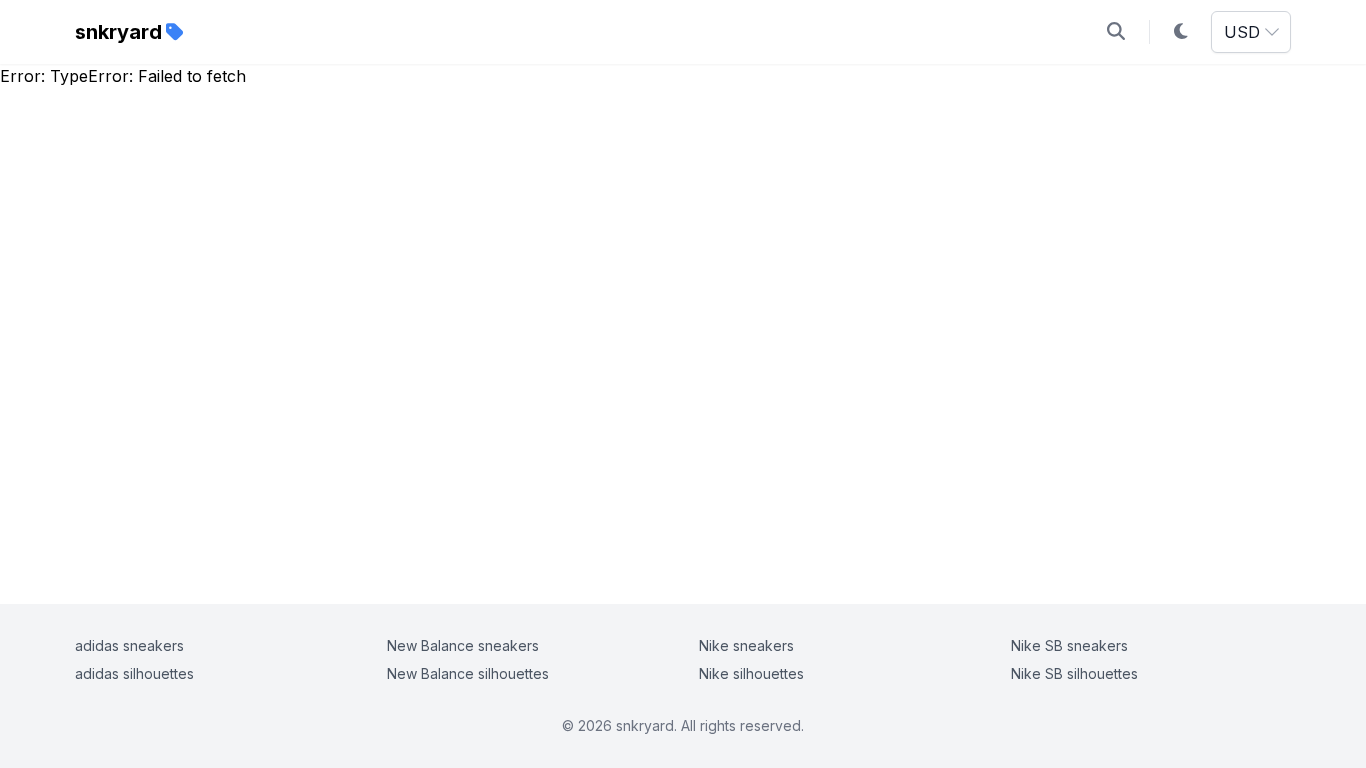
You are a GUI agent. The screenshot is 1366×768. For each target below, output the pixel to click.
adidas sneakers (129, 645)
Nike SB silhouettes (1074, 673)
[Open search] (1116, 32)
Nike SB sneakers (1069, 645)
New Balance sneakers (463, 645)
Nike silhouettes (751, 673)
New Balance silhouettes (468, 673)
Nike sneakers (746, 645)
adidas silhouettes (134, 673)
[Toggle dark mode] (1181, 32)
